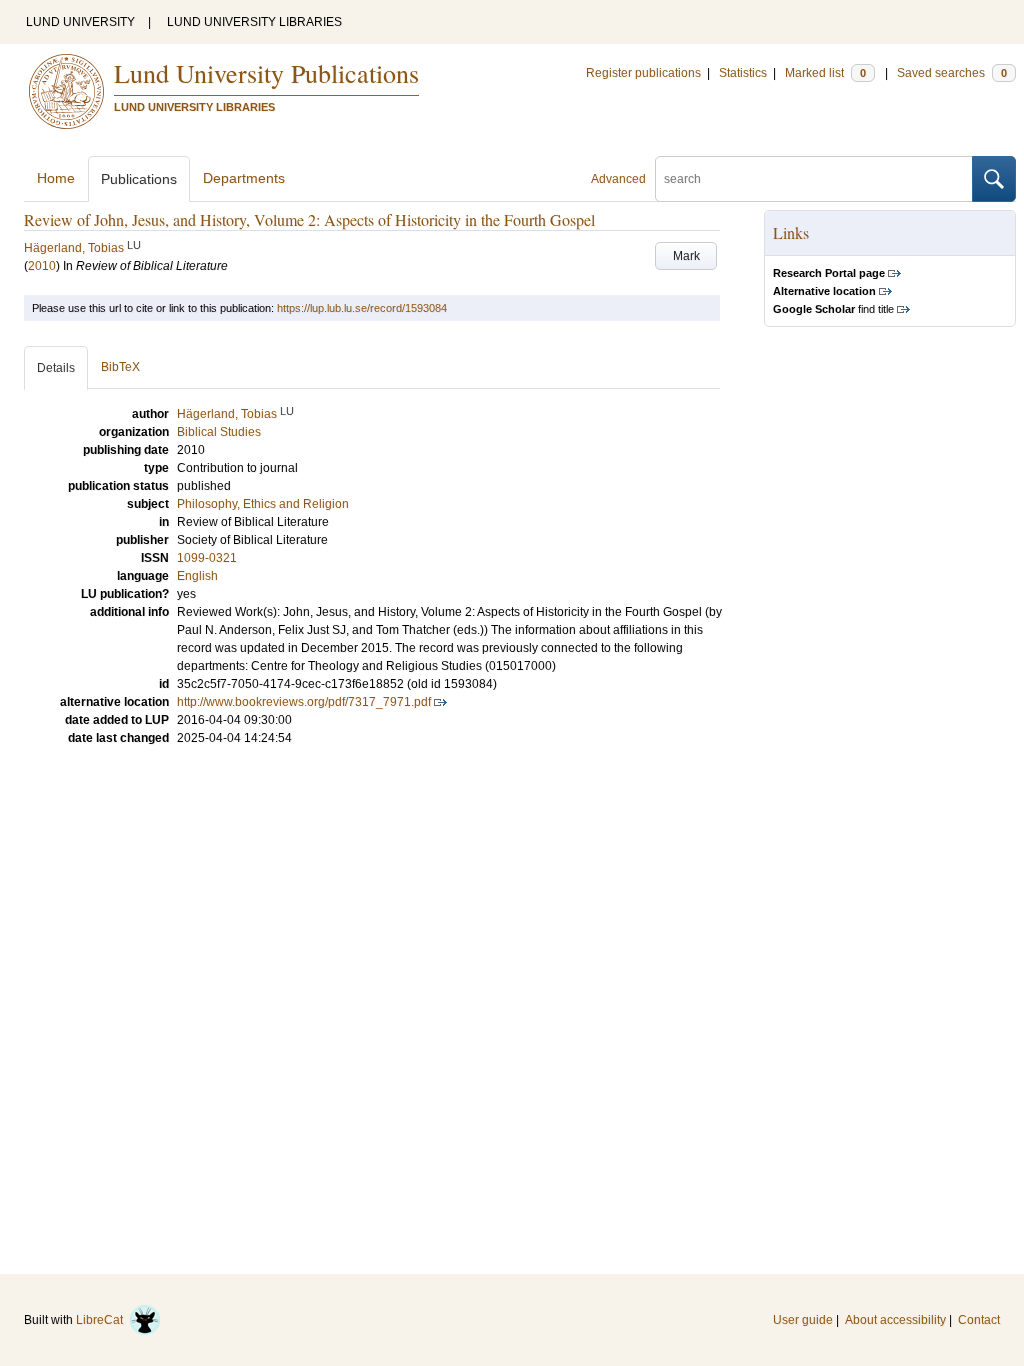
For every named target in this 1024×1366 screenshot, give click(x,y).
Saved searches (952, 73)
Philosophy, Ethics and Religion (263, 504)
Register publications (643, 73)
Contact (979, 1320)
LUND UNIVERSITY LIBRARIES (254, 22)
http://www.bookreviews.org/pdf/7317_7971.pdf (304, 702)
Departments (244, 178)
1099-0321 (207, 558)
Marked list (825, 73)
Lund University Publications (266, 73)
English (197, 576)
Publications (139, 179)
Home (56, 178)
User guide (803, 1320)
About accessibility (895, 1320)
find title (833, 309)
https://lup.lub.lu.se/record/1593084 (362, 308)
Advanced (618, 179)
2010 (42, 266)
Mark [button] (686, 256)
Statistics (743, 73)
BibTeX (120, 367)
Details (56, 368)
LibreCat (102, 1320)
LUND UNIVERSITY (80, 22)
